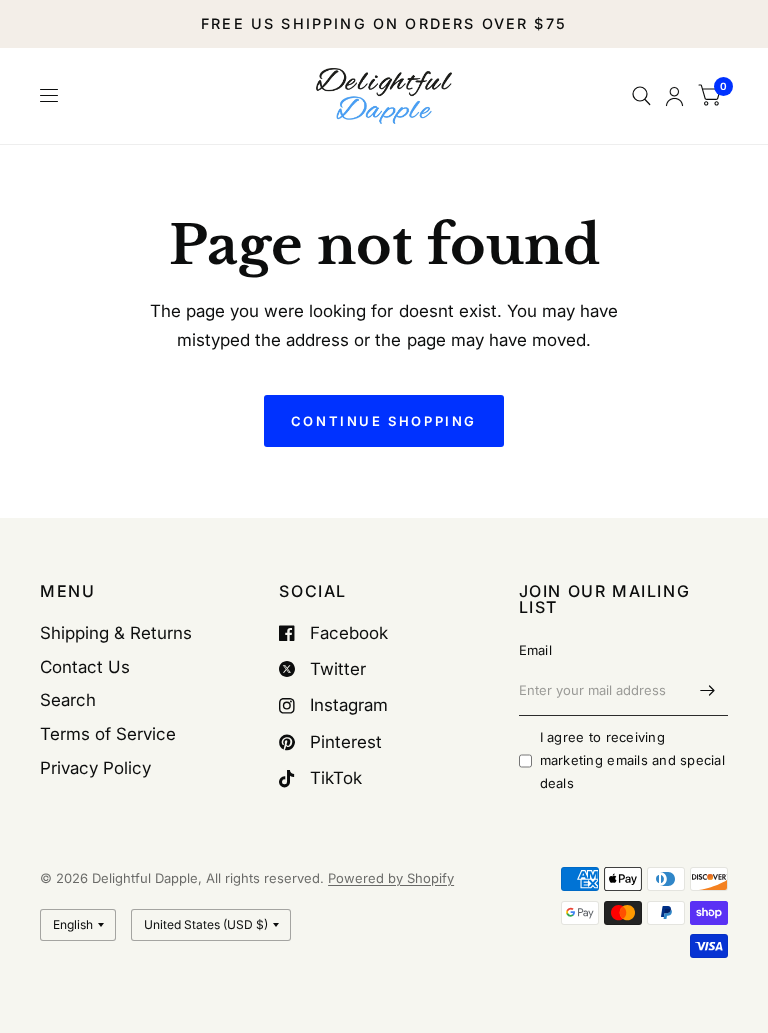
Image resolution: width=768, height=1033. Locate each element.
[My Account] (674, 96)
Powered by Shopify (391, 878)
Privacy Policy (95, 768)
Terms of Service (108, 734)
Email (535, 650)
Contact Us (85, 667)
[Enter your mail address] (708, 690)
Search (68, 700)
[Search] (641, 96)
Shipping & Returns (116, 633)
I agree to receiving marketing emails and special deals (632, 760)
